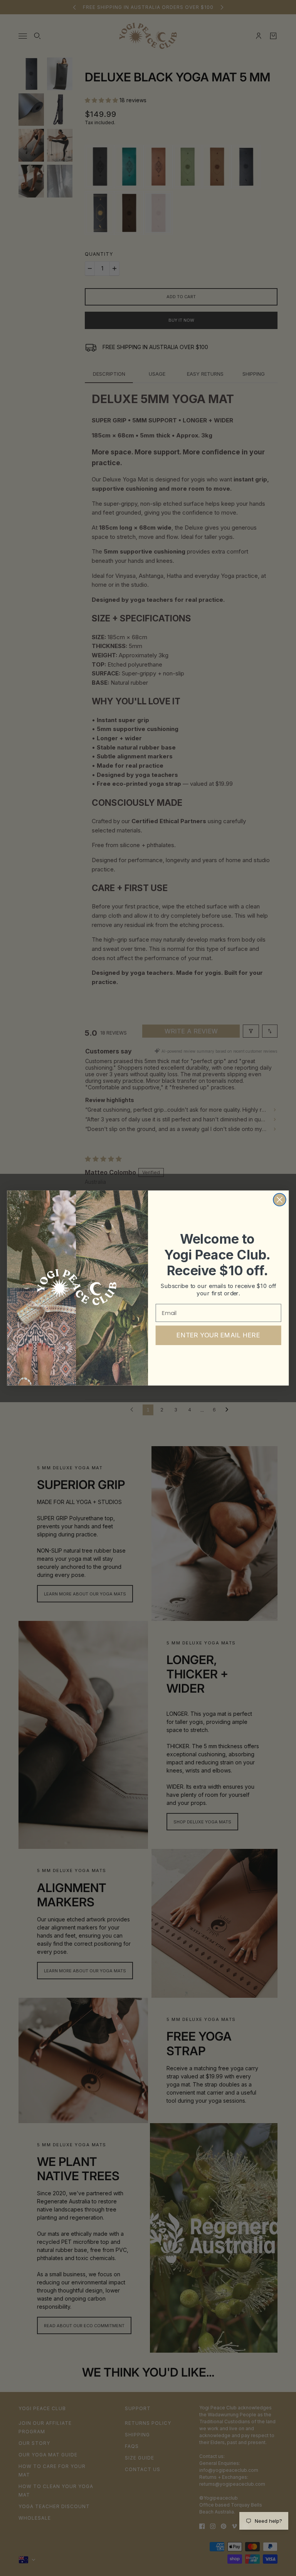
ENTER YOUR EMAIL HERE (218, 1335)
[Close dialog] (280, 1200)
